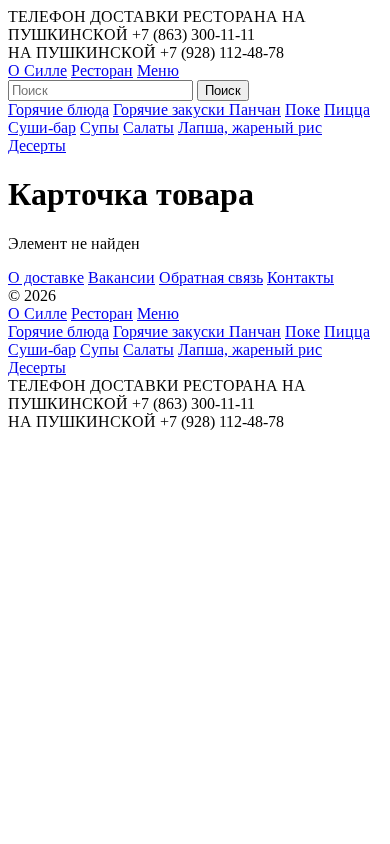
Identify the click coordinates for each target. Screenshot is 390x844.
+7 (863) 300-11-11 (193, 34)
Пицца (347, 109)
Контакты (300, 277)
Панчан (255, 109)
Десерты (37, 145)
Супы (99, 127)
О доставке (46, 277)
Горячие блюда (58, 109)
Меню (158, 70)
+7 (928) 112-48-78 (222, 52)
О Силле (37, 70)
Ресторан (102, 70)
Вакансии (121, 277)
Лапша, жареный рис (250, 127)
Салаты (148, 127)
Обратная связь (211, 277)
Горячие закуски (171, 109)
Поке (302, 109)
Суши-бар (42, 127)
